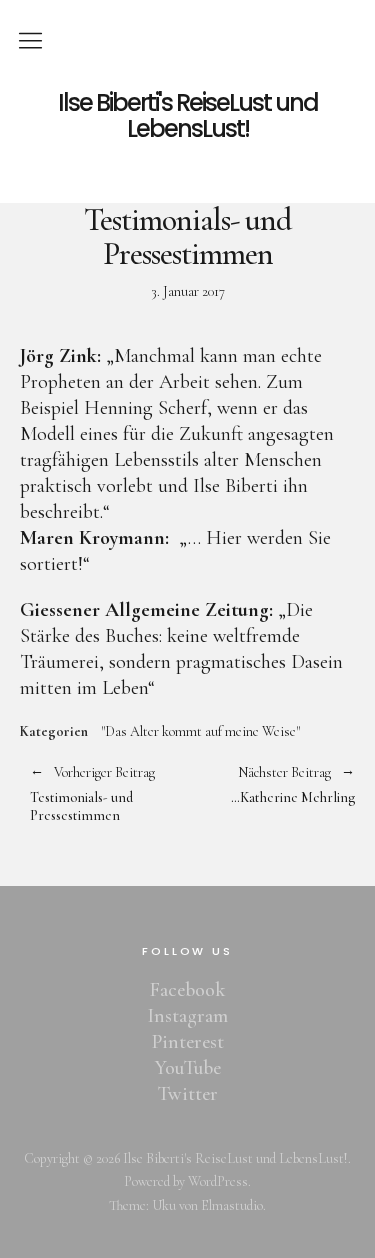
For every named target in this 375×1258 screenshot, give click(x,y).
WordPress (218, 1181)
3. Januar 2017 (188, 291)
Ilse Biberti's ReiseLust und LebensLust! (188, 116)
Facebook (187, 990)
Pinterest (188, 1042)
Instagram (187, 1016)
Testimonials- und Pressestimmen (92, 795)
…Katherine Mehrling (272, 785)
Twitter (188, 1094)
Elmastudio (232, 1205)
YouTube (188, 1068)
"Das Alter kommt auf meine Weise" (200, 732)
